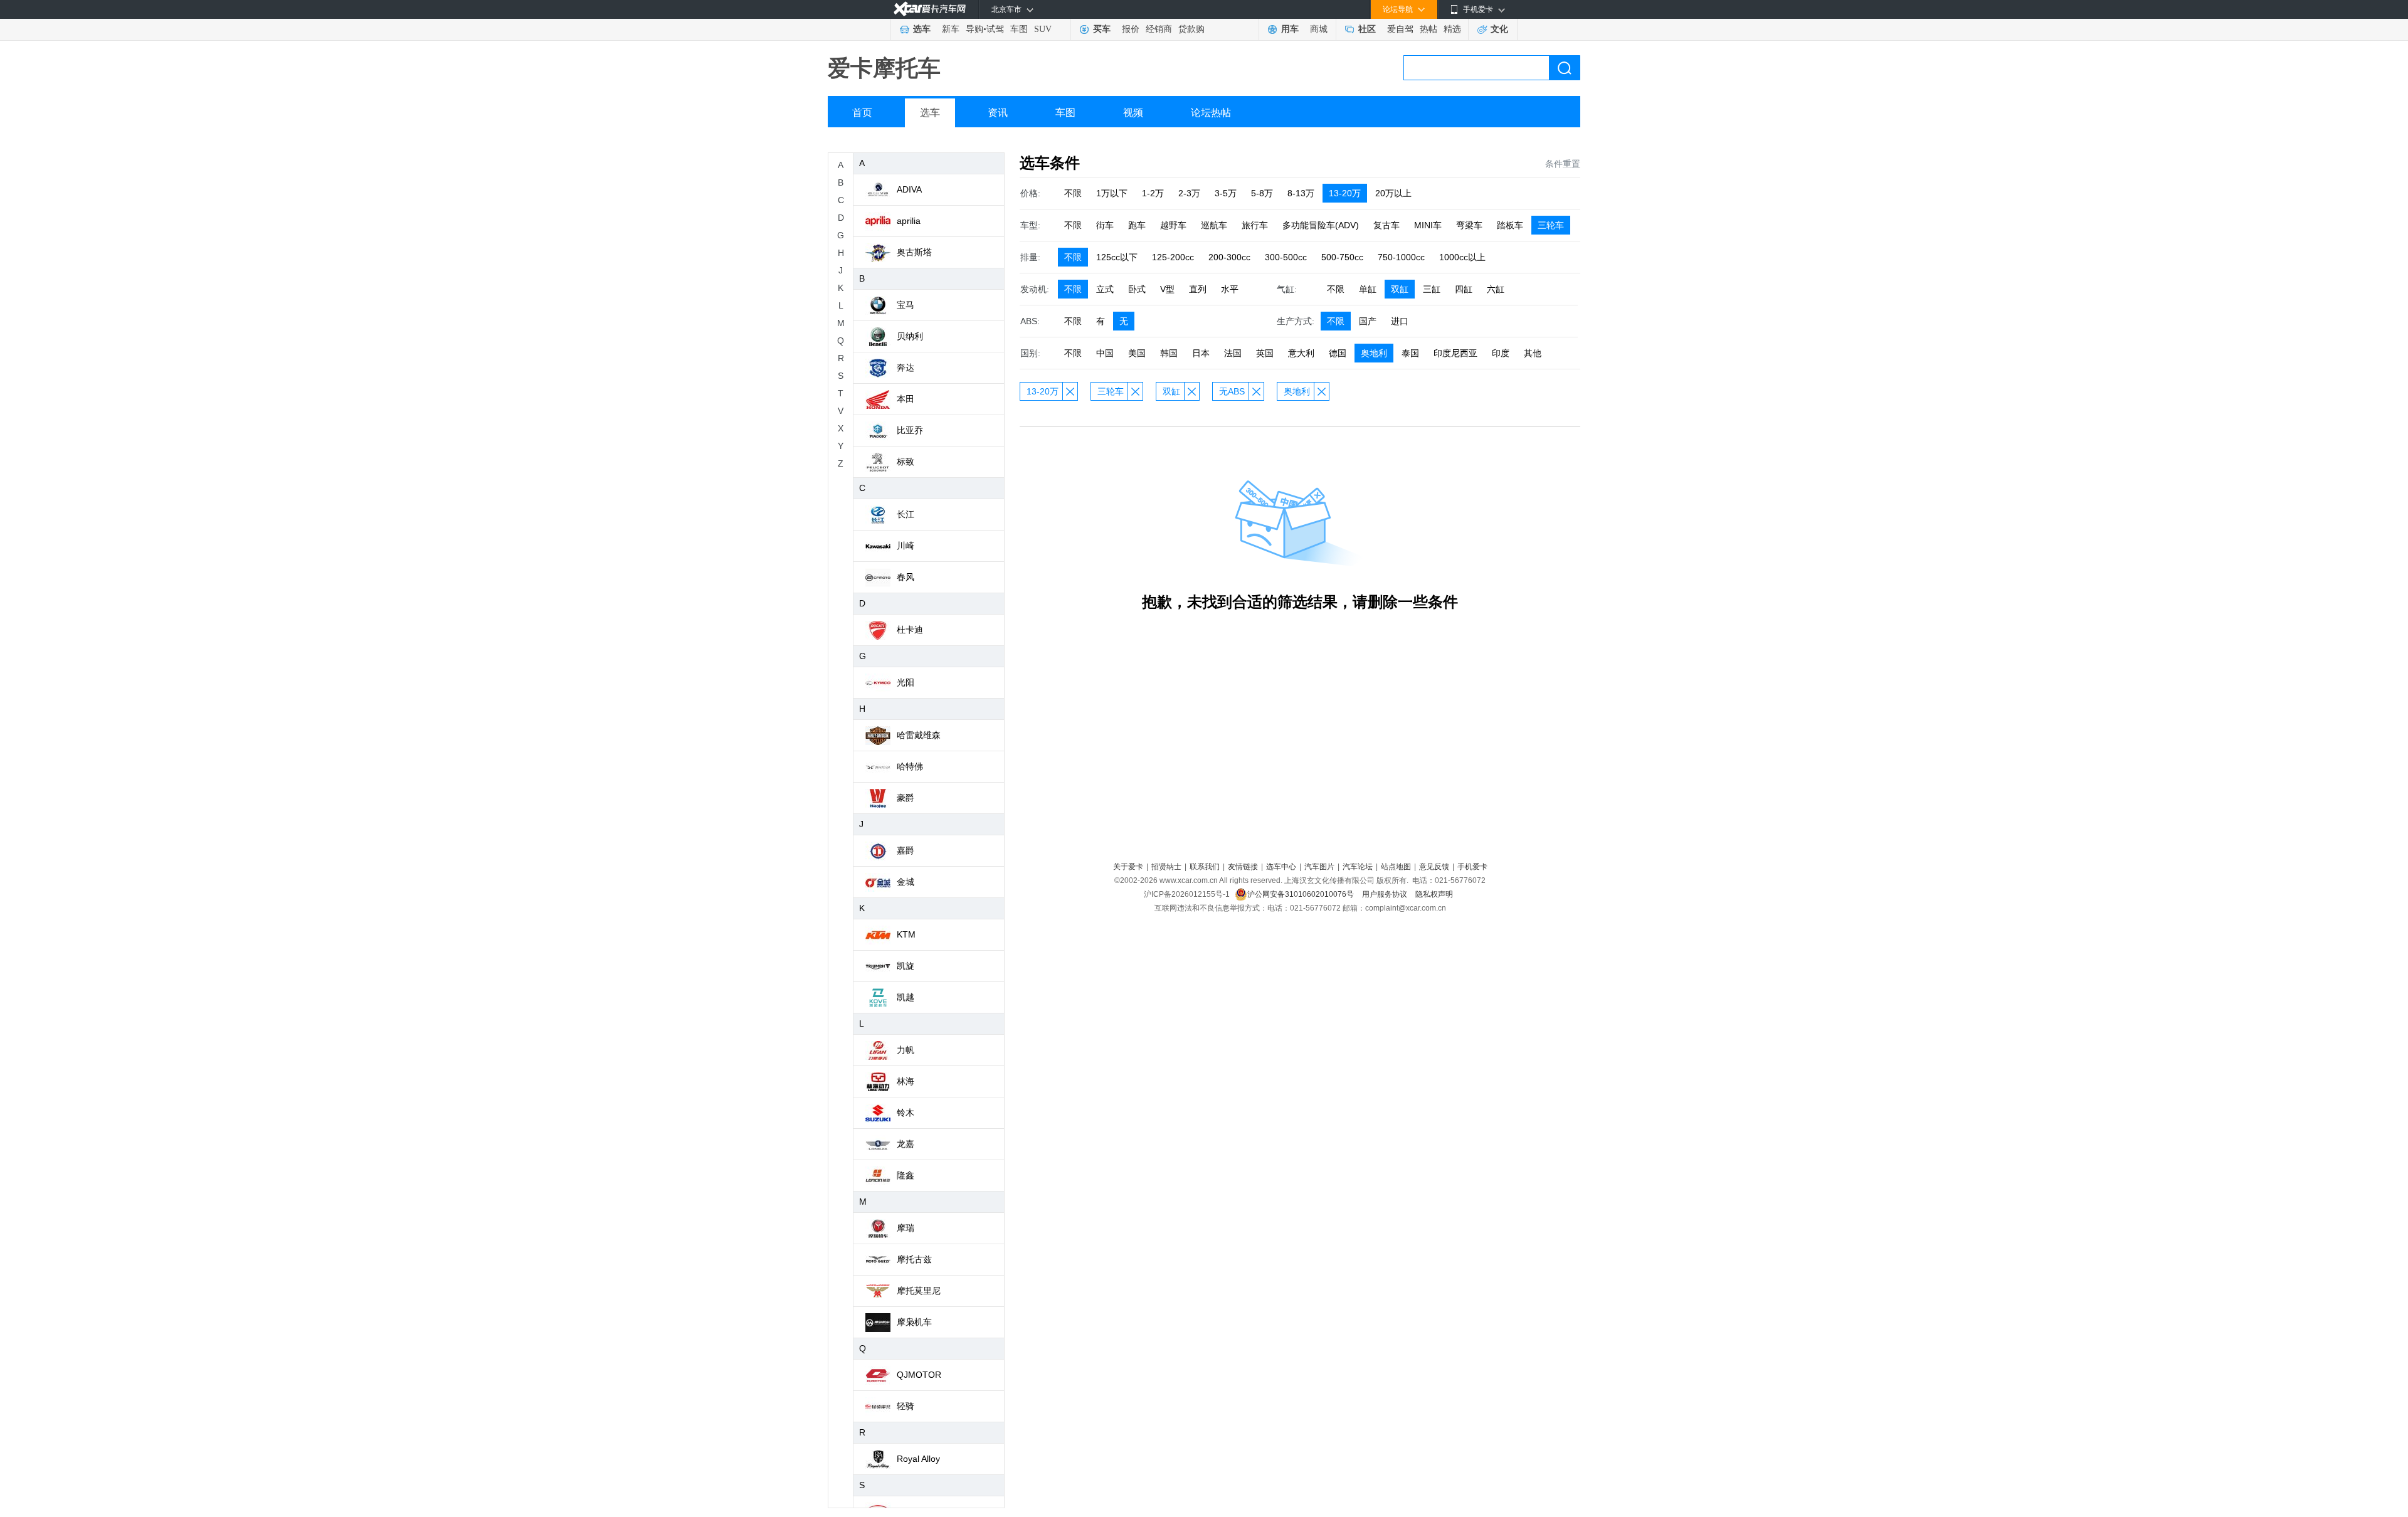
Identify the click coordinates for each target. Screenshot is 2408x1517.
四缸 (1464, 289)
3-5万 (1226, 193)
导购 (974, 29)
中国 (1105, 353)
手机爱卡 (1472, 867)
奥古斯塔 (914, 252)
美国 (1137, 353)
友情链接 (1243, 867)
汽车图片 (1319, 867)
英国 (1265, 353)
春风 (906, 577)
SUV (1043, 29)
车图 (1019, 29)
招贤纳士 (1166, 867)
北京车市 (1006, 9)
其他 (1533, 353)
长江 (906, 514)
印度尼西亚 (1455, 353)
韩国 (1169, 353)
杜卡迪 (910, 630)
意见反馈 (1434, 867)
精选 (1452, 29)
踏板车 (1510, 225)
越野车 (1173, 225)
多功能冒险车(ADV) (1321, 225)
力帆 (906, 1050)
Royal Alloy (918, 1459)
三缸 (1432, 289)
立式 (1105, 289)
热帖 (1428, 29)
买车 (1102, 29)
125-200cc (1173, 257)
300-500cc (1286, 257)
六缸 (1496, 289)
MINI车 (1428, 225)
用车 (1290, 29)
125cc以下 (1117, 257)
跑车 (1137, 225)
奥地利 (1374, 353)
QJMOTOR (919, 1375)
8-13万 (1301, 193)
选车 (922, 29)
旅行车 (1255, 225)
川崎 (906, 546)
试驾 (995, 29)
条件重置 (1563, 164)
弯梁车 (1469, 225)
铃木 (906, 1113)
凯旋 (906, 966)
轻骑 (906, 1406)
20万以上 (1393, 193)
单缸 (1368, 289)
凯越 (906, 997)
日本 (1201, 353)
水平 (1230, 289)
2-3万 (1189, 193)
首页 (862, 113)
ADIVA (909, 189)
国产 (1368, 321)
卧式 (1137, 289)
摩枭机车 (914, 1322)
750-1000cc (1401, 257)
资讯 (998, 113)
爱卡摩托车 (884, 68)
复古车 (1386, 225)
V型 (1167, 289)
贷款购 (1191, 29)
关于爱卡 (1128, 867)
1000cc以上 (1462, 257)
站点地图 (1396, 867)
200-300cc (1229, 257)
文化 (1499, 29)
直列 (1198, 289)
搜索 (1565, 68)
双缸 (1400, 289)
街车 (1105, 225)
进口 (1400, 321)
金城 (906, 882)
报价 (1131, 29)
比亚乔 (910, 430)
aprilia (909, 221)
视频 (1133, 113)
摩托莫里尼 (919, 1291)
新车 (951, 29)
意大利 (1301, 353)
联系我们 (1205, 867)
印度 (1501, 353)
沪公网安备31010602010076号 (1302, 894)
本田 (906, 399)
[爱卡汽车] (930, 9)
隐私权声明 (1434, 894)
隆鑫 (906, 1175)
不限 (1073, 193)
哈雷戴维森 (919, 735)
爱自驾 (1400, 29)
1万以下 (1112, 193)
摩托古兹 (914, 1259)
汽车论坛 (1358, 867)
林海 (906, 1081)
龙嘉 (906, 1144)
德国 (1338, 353)
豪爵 (906, 798)
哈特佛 (910, 766)
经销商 (1159, 29)
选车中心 (1281, 867)
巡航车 (1214, 225)
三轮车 (1551, 225)
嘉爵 (906, 850)
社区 (1367, 29)
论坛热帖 (1211, 113)
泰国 (1410, 353)
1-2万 (1153, 193)
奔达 (906, 367)
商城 (1319, 29)
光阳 (906, 682)
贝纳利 (910, 336)
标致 (906, 462)
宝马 (906, 305)
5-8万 (1262, 193)
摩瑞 (906, 1228)
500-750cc (1342, 257)
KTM (906, 934)
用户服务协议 (1386, 894)
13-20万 (1345, 193)
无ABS (1232, 391)
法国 (1233, 353)
